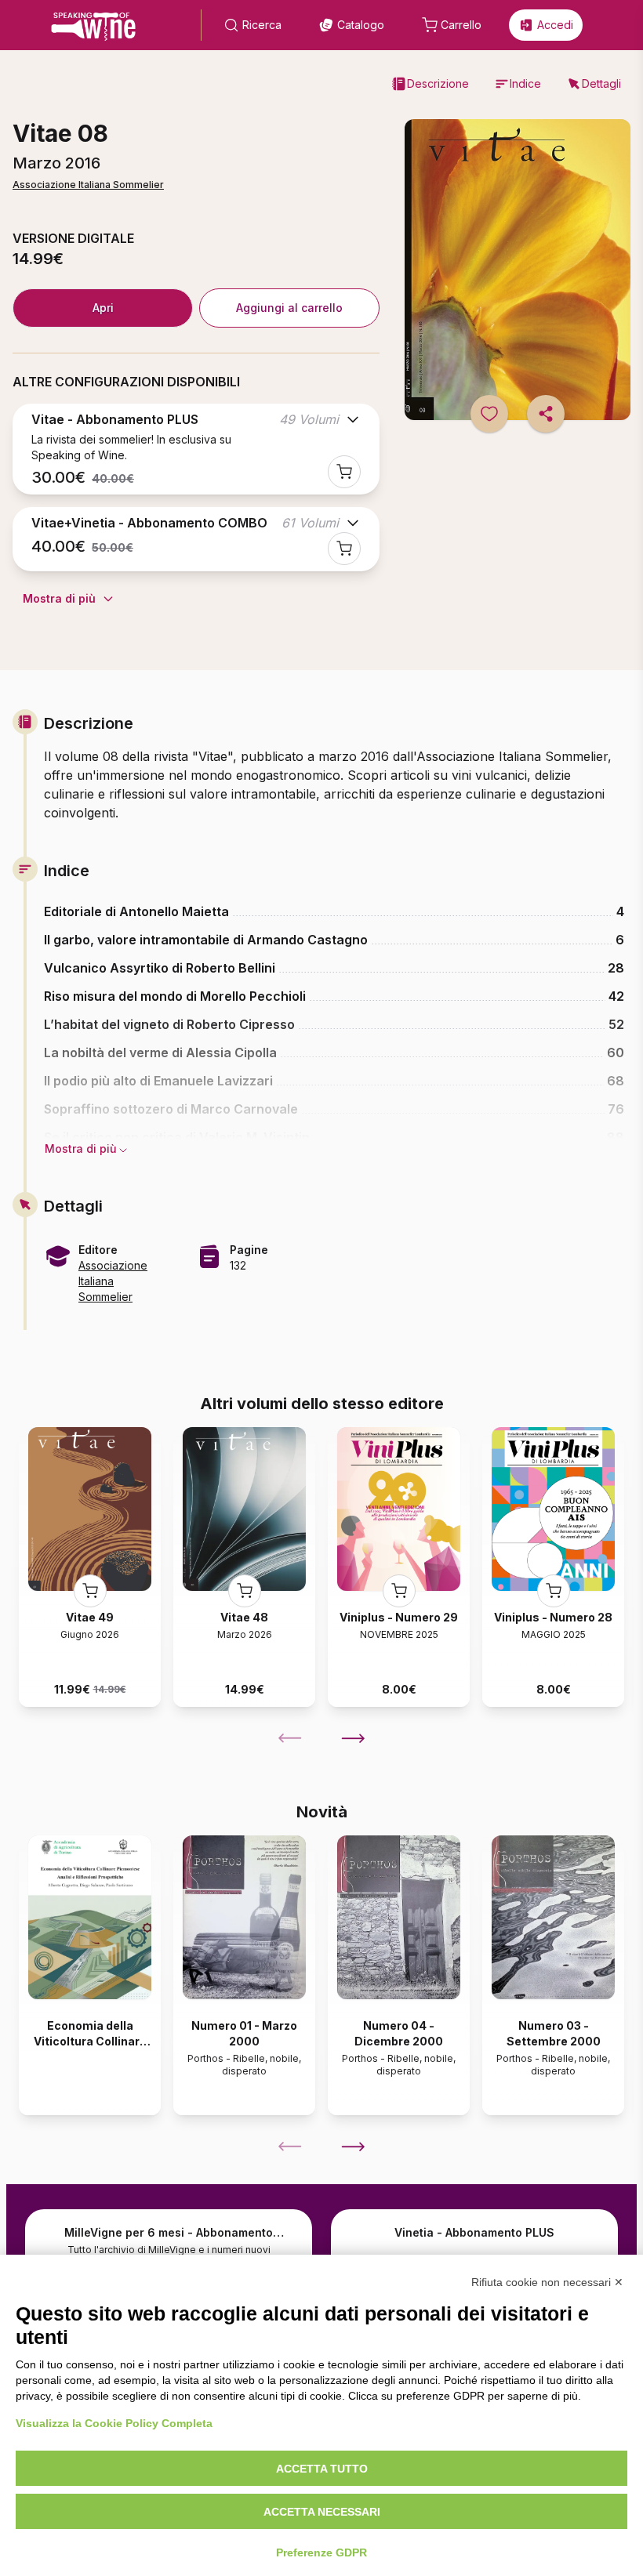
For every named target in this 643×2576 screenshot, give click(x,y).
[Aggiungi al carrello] (344, 472)
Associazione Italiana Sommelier (88, 185)
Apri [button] (103, 308)
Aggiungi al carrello (289, 308)
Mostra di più (59, 598)
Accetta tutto (322, 2469)
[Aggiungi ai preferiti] (489, 414)
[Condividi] (546, 414)
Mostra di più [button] (81, 1149)
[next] (353, 1738)
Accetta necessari (322, 2512)
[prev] (290, 1738)
